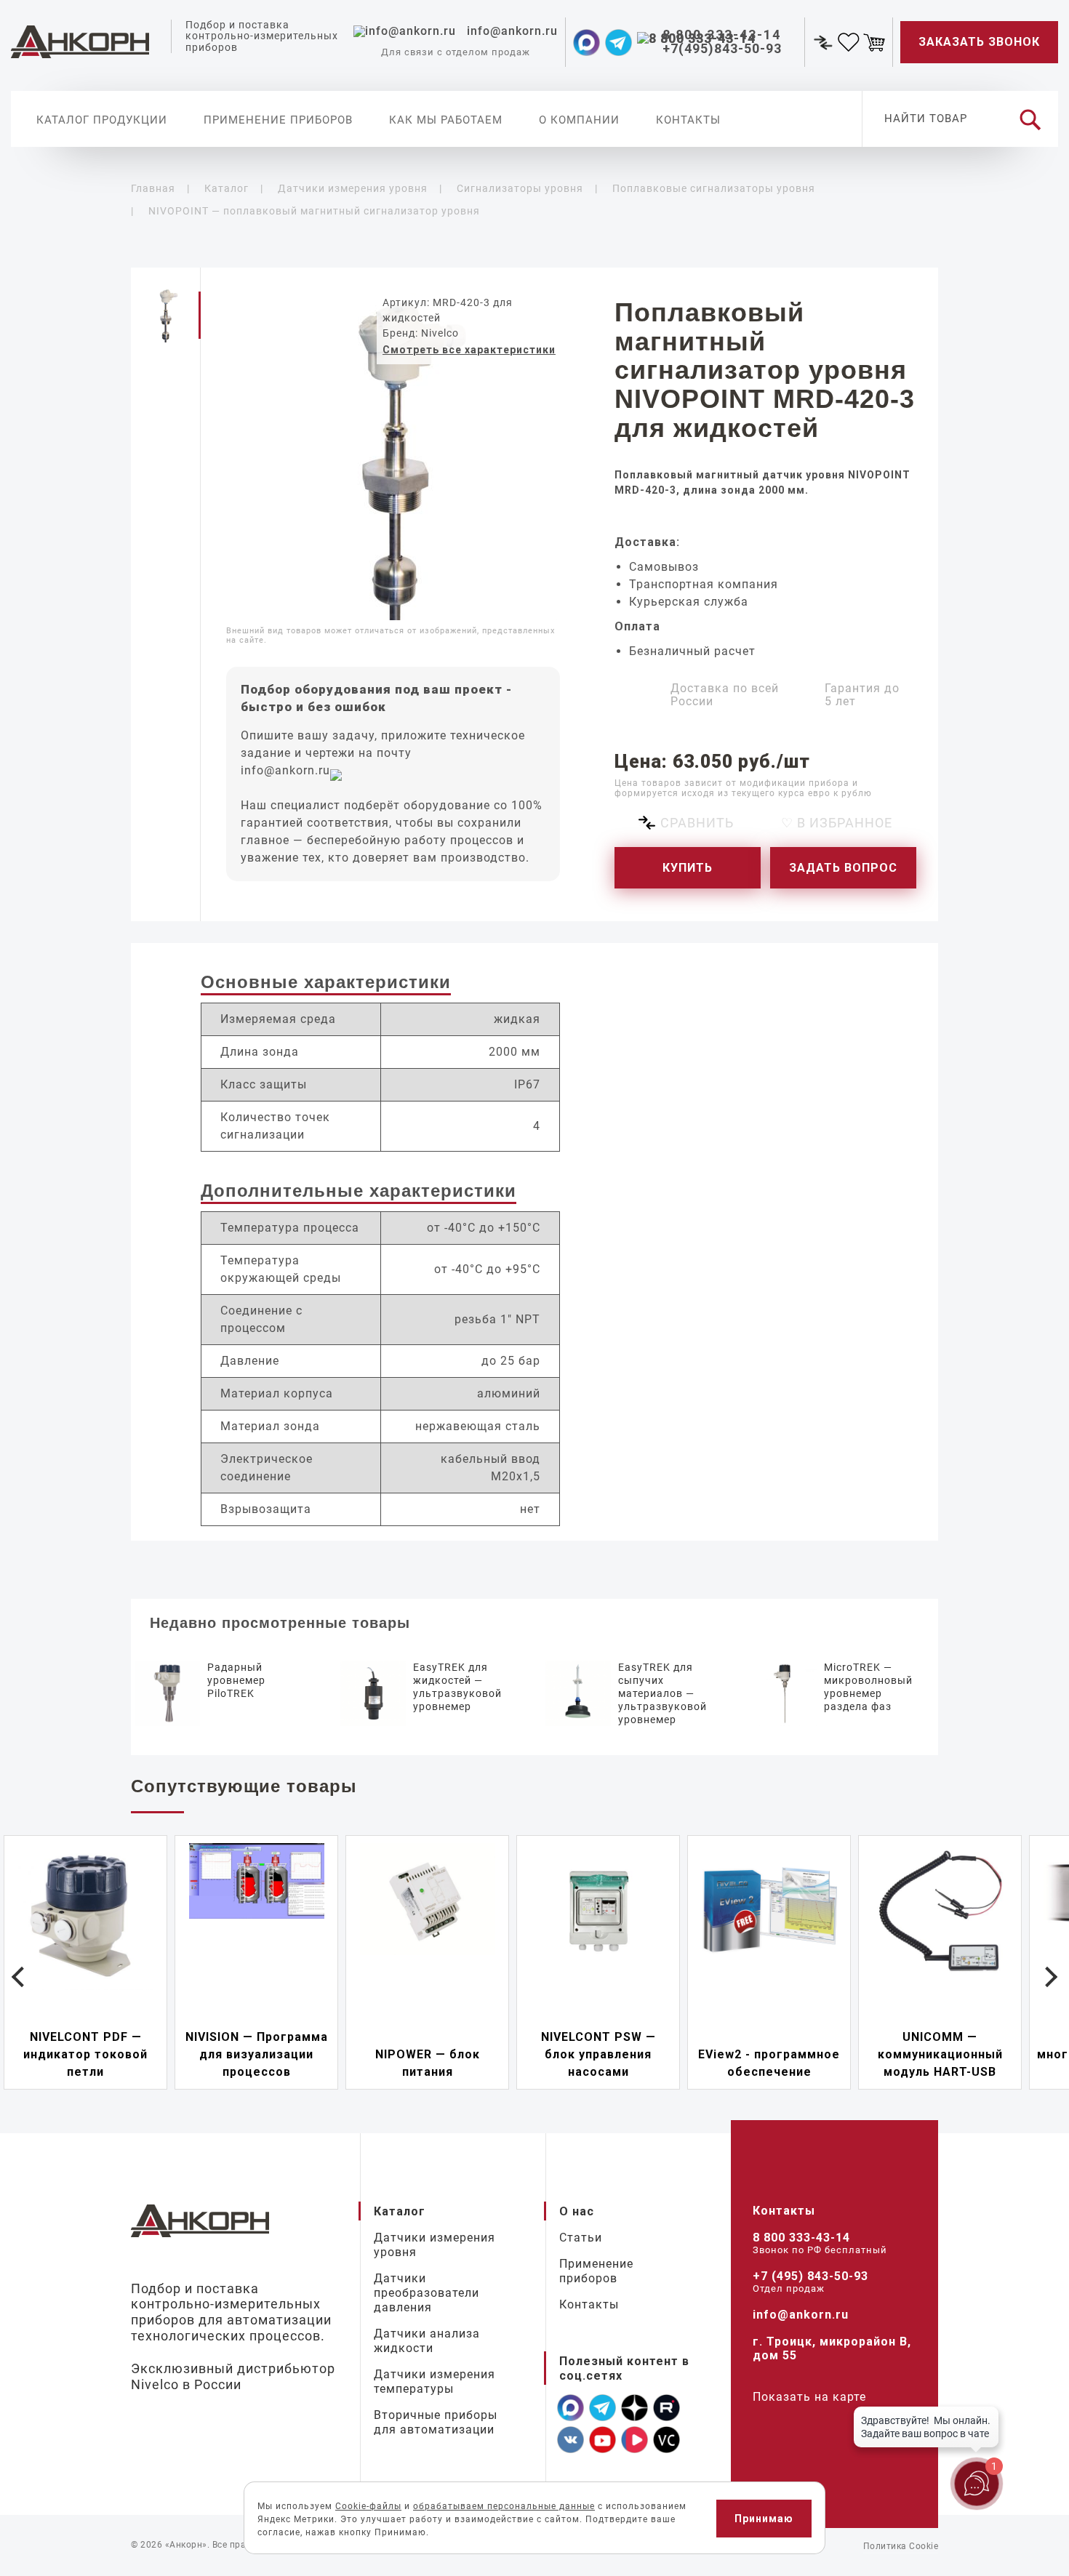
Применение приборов (278, 120)
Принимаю (764, 2519)
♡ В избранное (837, 823)
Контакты (688, 120)
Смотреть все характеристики (469, 350)
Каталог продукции (102, 120)
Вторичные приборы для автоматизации (436, 2422)
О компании (579, 120)
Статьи (581, 2238)
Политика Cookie (901, 2546)
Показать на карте (809, 2397)
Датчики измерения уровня (435, 2245)
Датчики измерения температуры (435, 2382)
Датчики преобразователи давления (427, 2293)
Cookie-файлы (368, 2506)
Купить (688, 868)
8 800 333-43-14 (801, 2238)
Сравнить (697, 823)
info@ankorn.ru (285, 770)
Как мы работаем (446, 120)
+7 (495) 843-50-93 (810, 2276)
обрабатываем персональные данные (504, 2506)
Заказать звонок (979, 42)
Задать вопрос (843, 868)
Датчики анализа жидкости (427, 2341)
